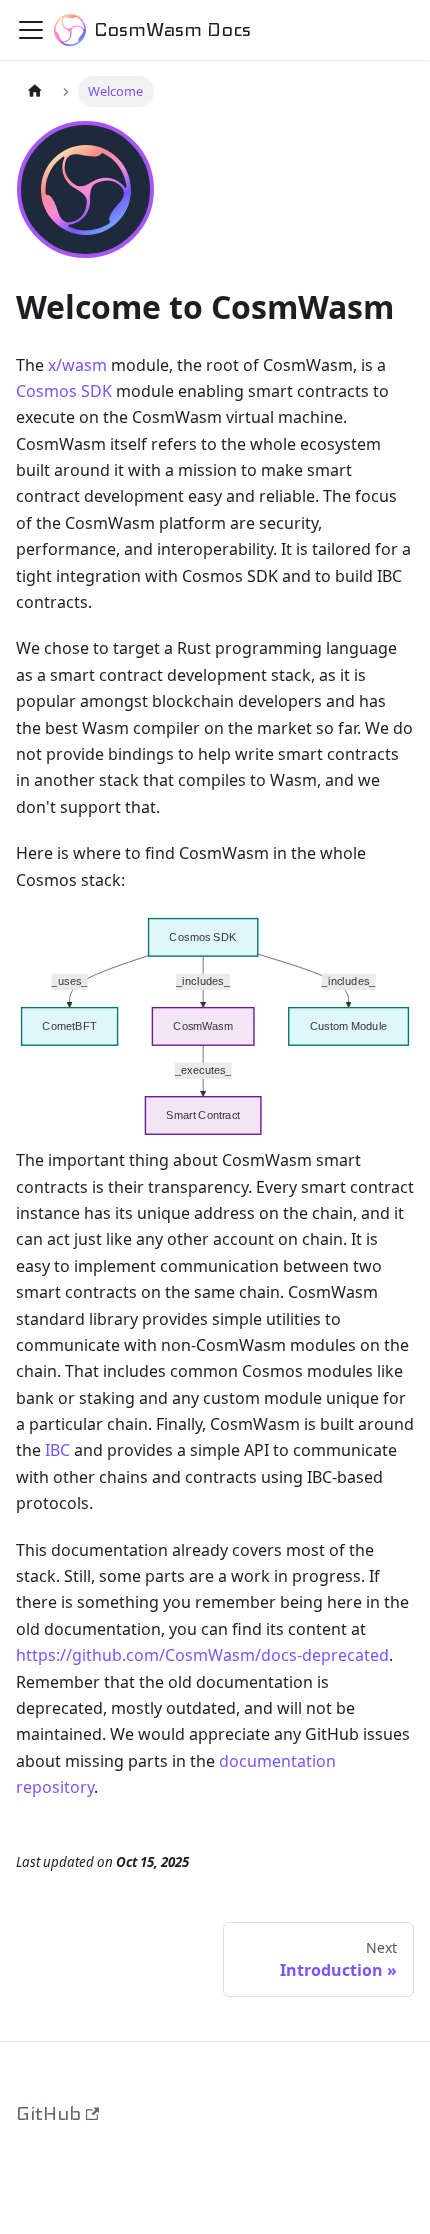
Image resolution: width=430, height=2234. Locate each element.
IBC (57, 1450)
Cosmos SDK (64, 391)
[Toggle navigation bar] (31, 30)
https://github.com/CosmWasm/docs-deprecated (202, 1655)
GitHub (48, 2113)
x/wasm (77, 365)
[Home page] (35, 91)
